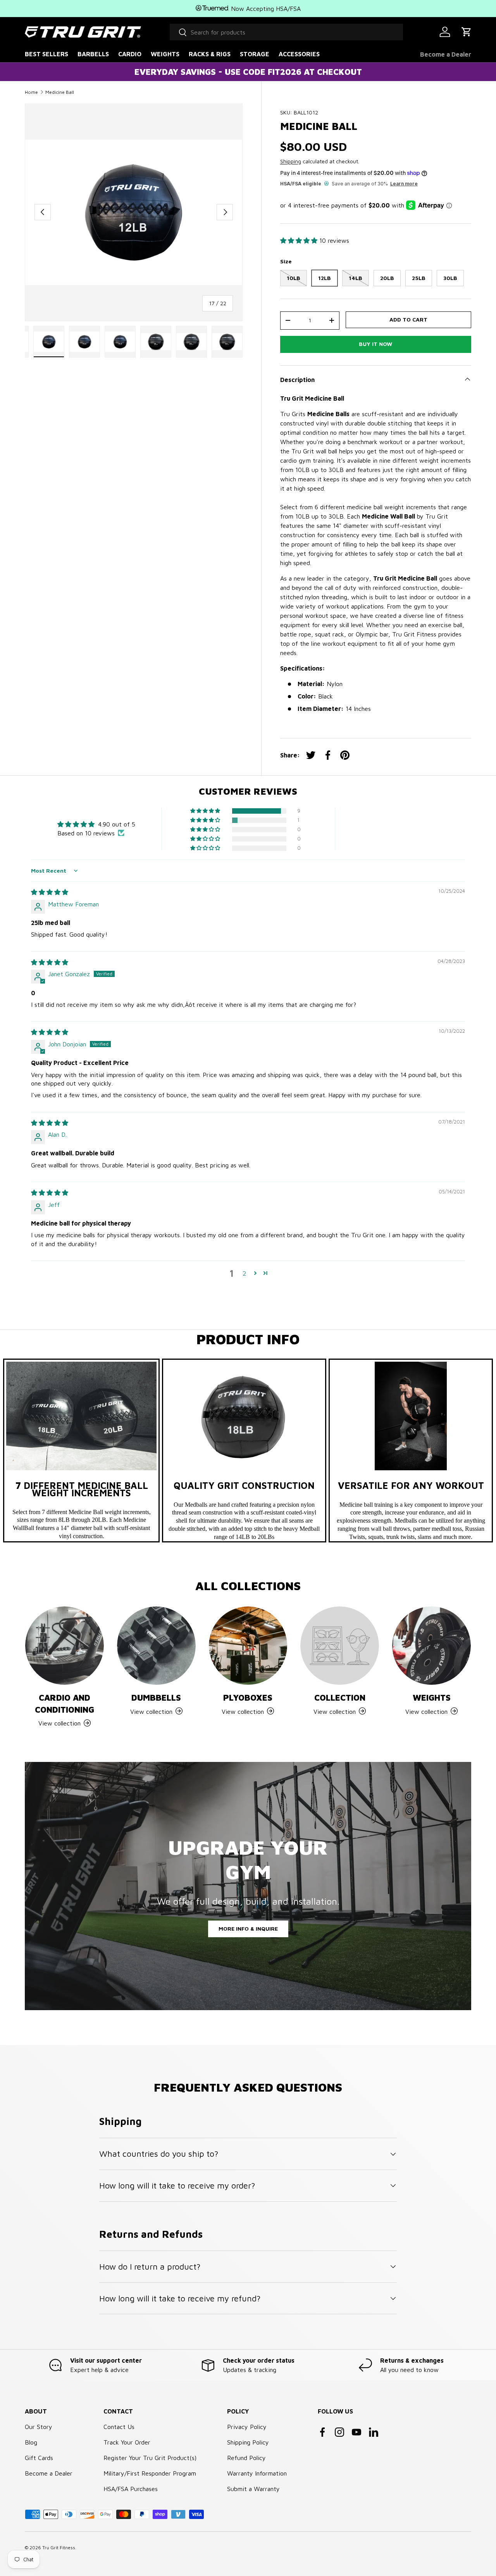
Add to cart (408, 319)
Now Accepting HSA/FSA (265, 9)
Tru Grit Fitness (59, 2547)
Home (31, 92)
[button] (467, 32)
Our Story (39, 2427)
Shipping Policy (248, 2442)
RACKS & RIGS (210, 54)
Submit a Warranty (253, 2489)
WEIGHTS (165, 54)
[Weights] (431, 1646)
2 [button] (244, 1273)
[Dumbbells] (156, 1646)
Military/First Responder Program (150, 2473)
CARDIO (130, 54)
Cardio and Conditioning (65, 1703)
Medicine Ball (60, 92)
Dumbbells (156, 1697)
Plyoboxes (248, 1697)
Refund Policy (246, 2458)
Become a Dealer (446, 54)
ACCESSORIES (299, 54)
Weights (432, 1697)
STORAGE (255, 54)
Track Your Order (127, 2442)
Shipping (291, 161)
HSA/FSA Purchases (131, 2489)
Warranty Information (257, 2473)
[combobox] (286, 32)
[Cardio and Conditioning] (65, 1646)
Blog (31, 2442)
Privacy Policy (247, 2427)
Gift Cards (39, 2458)
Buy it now (375, 344)
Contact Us (119, 2427)
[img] (50, 892)
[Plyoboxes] (248, 1646)
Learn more (404, 183)
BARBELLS (93, 54)
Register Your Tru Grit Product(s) (150, 2458)
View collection (335, 1711)
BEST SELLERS (46, 54)
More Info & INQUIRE (248, 1929)
